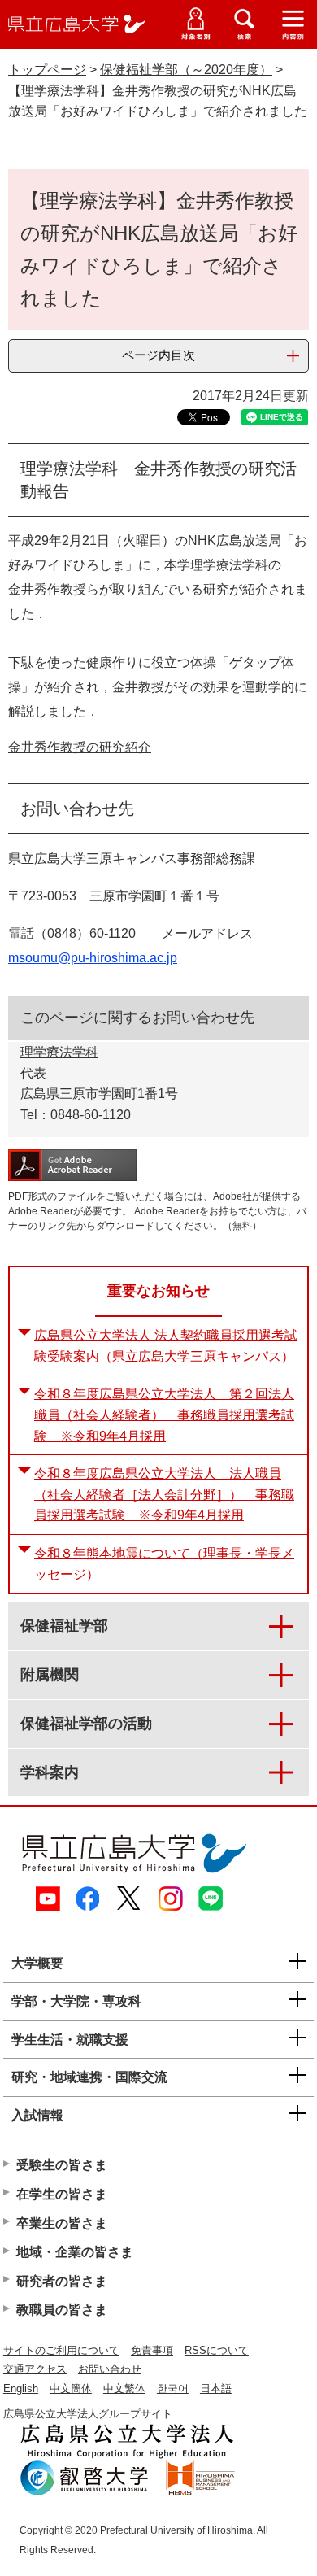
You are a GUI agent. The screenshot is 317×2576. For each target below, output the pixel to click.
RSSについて (217, 2350)
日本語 (216, 2389)
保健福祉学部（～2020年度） (186, 70)
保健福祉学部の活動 (86, 1724)
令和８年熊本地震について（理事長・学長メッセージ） (164, 1564)
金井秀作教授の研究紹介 (80, 747)
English (21, 2389)
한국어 (173, 2389)
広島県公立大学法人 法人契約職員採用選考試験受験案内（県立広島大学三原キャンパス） (166, 1346)
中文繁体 (124, 2389)
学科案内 (50, 1772)
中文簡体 (71, 2389)
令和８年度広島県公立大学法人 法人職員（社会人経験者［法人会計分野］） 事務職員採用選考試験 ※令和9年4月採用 (164, 1494)
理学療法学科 (59, 1052)
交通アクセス (35, 2369)
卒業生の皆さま (62, 2223)
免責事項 (152, 2350)
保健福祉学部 (64, 1626)
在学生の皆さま (62, 2194)
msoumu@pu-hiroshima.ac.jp (93, 958)
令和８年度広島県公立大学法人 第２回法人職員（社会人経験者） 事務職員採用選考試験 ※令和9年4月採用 (164, 1414)
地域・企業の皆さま (75, 2252)
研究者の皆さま (62, 2281)
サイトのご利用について (61, 2350)
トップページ (47, 70)
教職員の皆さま (62, 2310)
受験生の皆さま (62, 2165)
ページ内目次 (158, 355)
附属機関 (50, 1675)
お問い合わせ (110, 2369)
